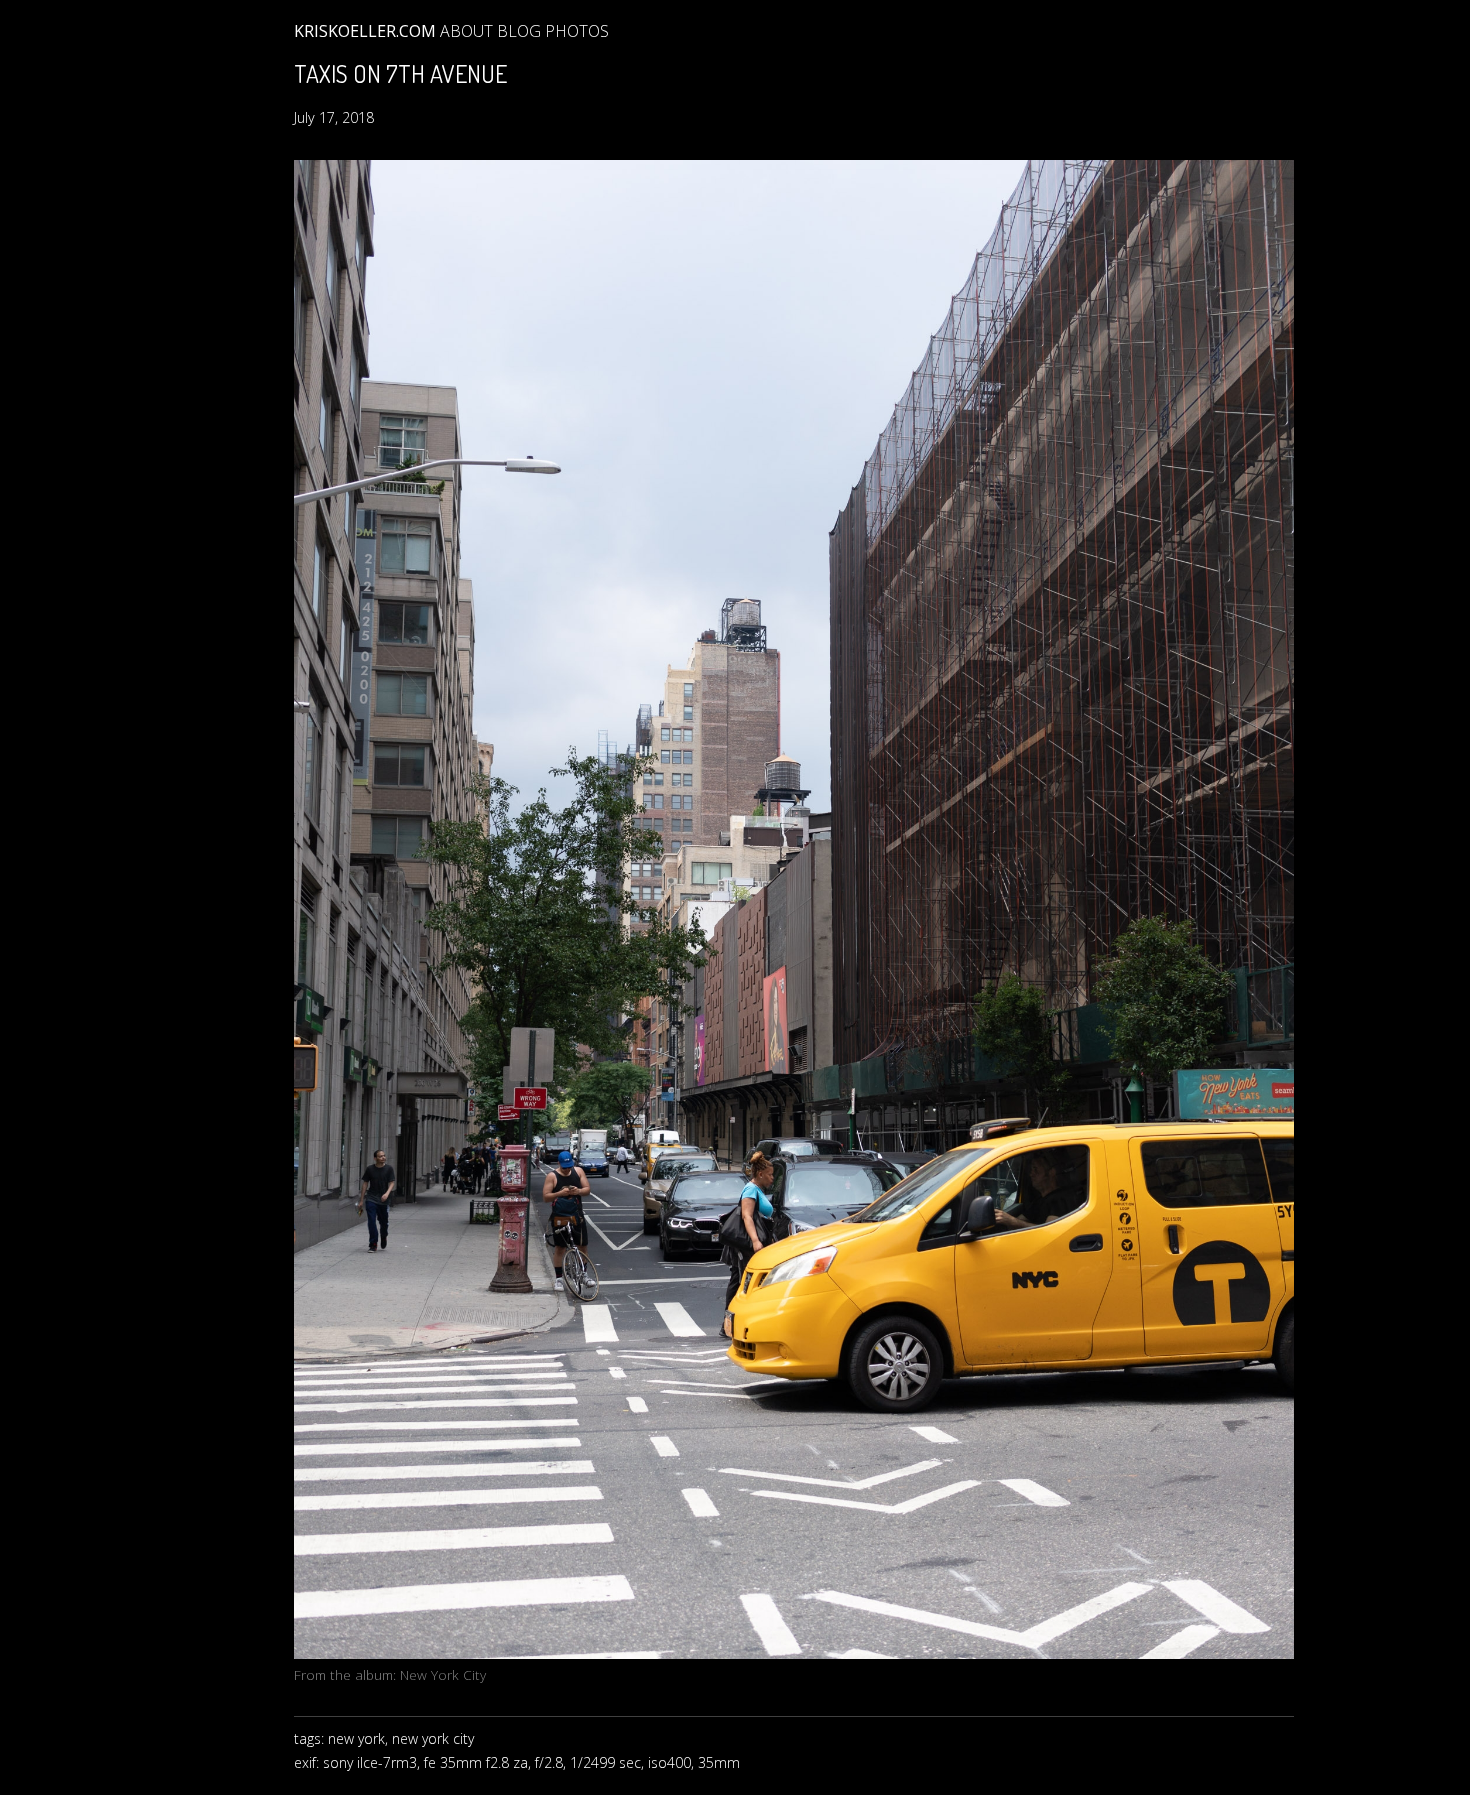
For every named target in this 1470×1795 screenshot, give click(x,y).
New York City (443, 1674)
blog (519, 31)
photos (577, 31)
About (466, 31)
